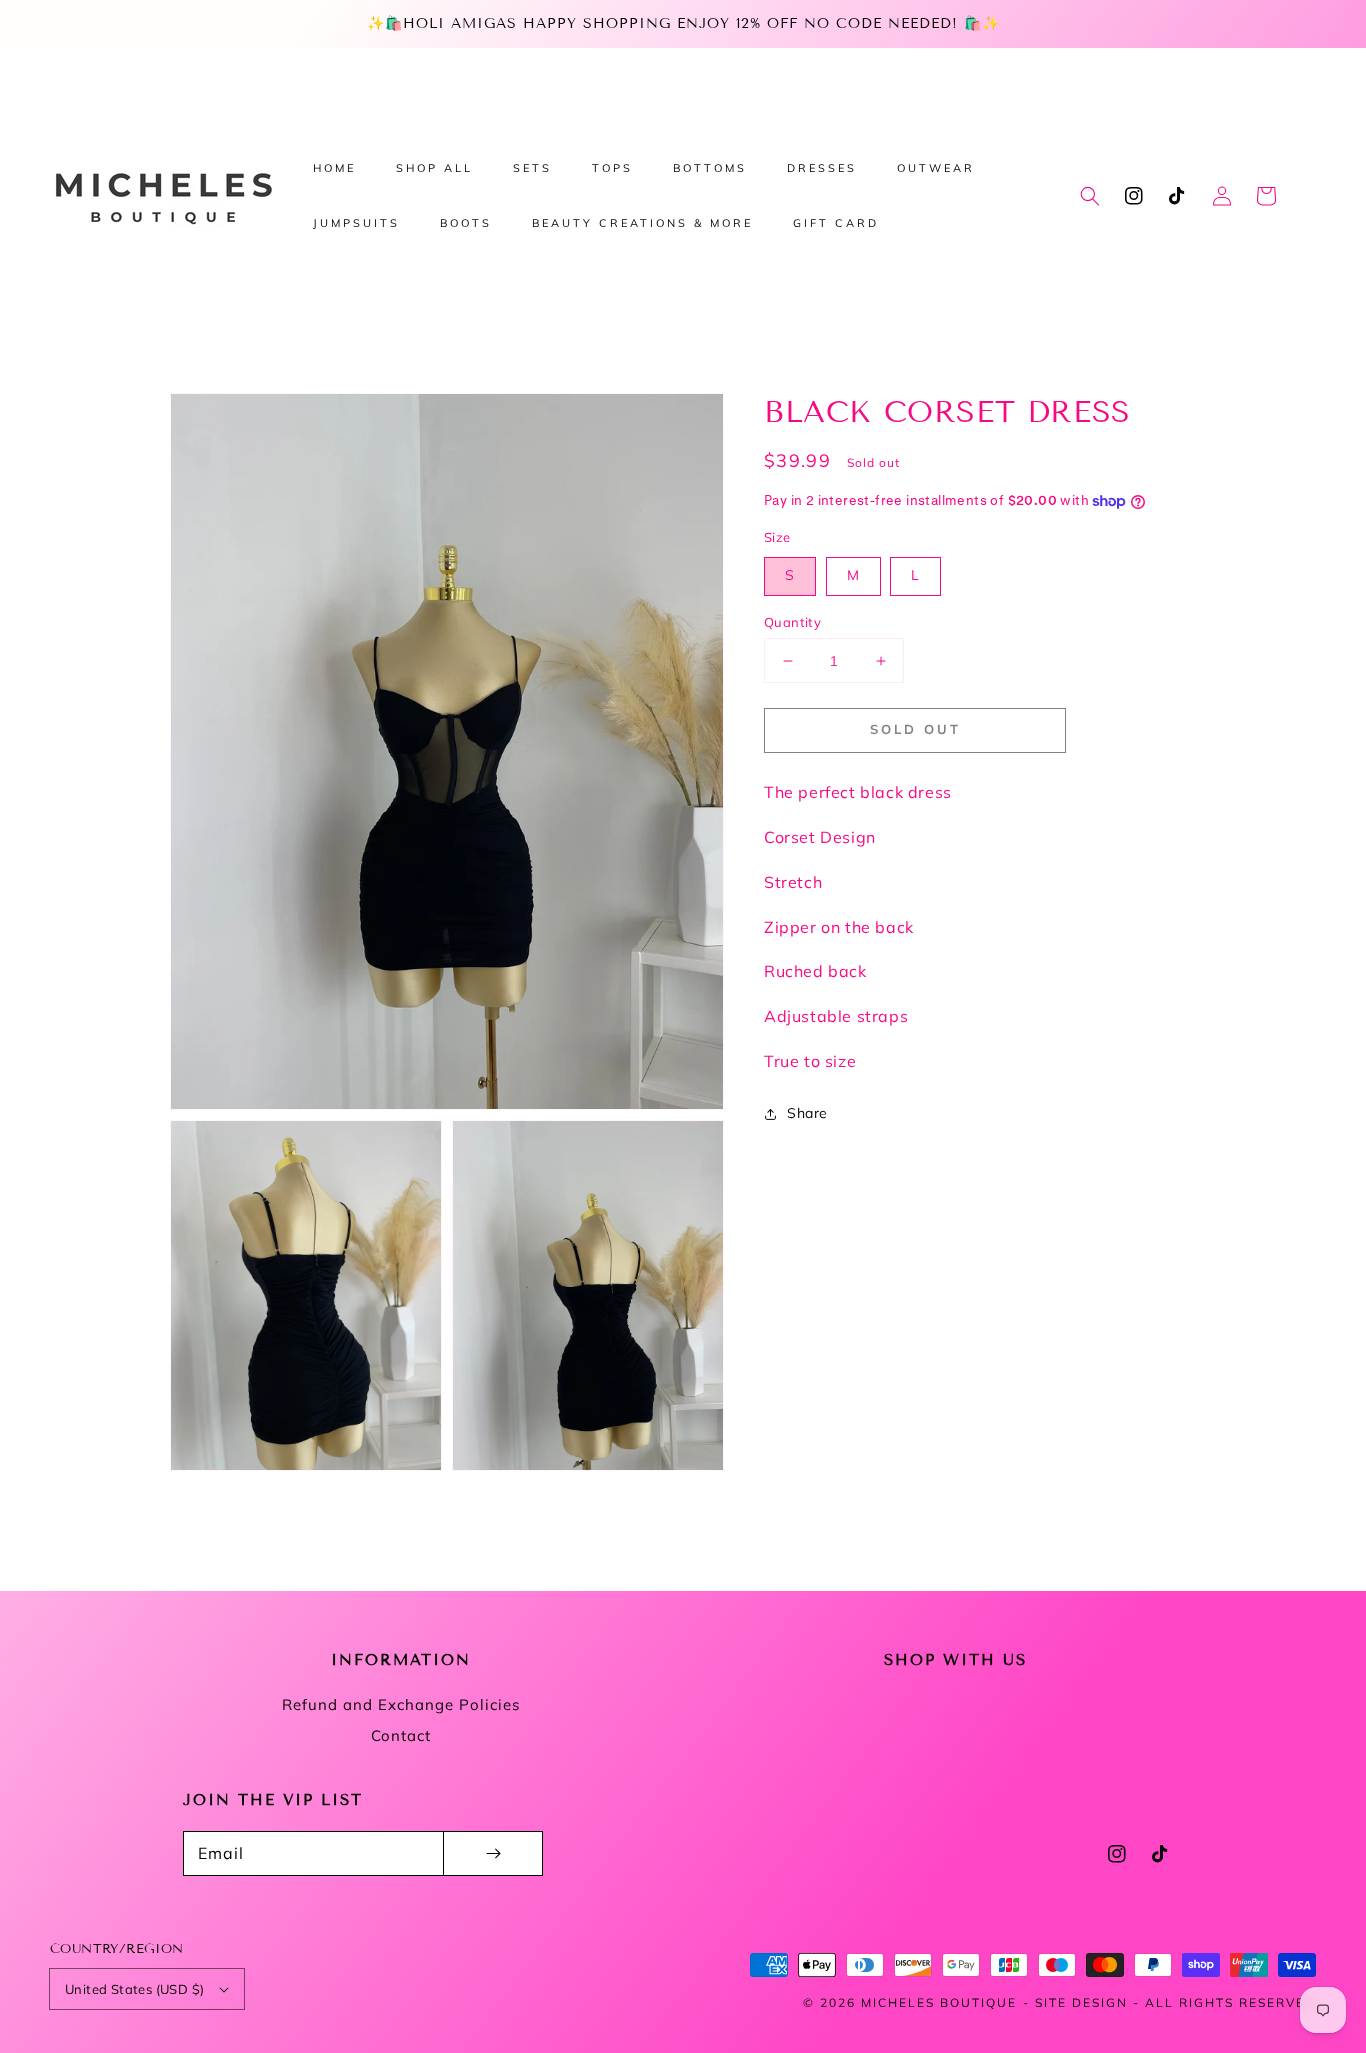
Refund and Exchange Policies (401, 1704)
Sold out (915, 729)
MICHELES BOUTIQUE (939, 2002)
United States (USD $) (134, 1989)
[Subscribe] (493, 1853)
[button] (1090, 196)
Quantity (792, 622)
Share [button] (807, 1113)
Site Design (1081, 2002)
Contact (401, 1735)
